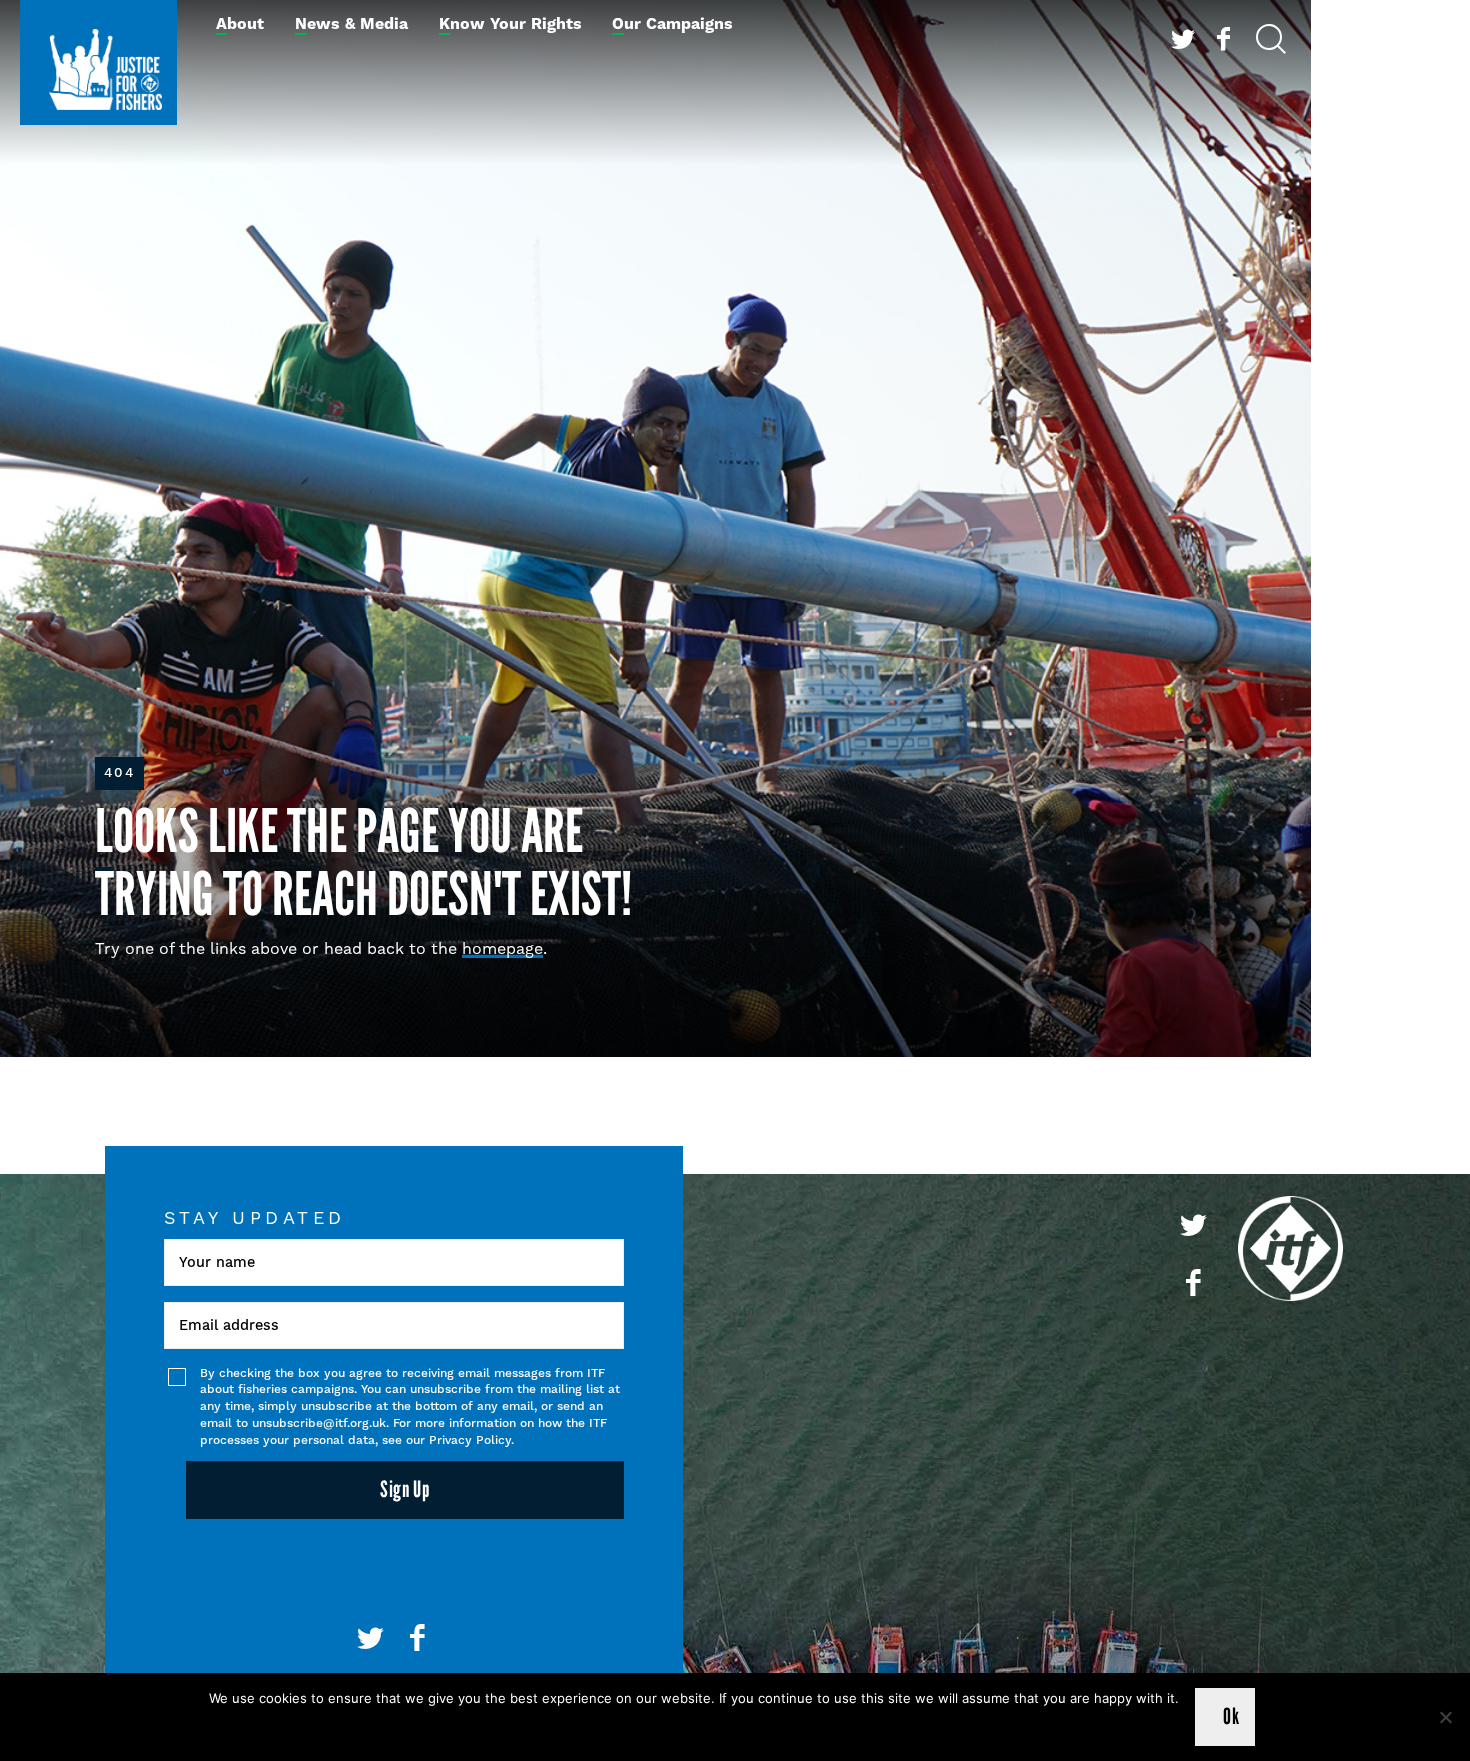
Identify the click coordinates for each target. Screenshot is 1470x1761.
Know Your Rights (510, 24)
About (240, 24)
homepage (502, 948)
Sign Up (405, 1489)
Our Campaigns (672, 24)
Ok (1231, 1716)
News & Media (351, 24)
